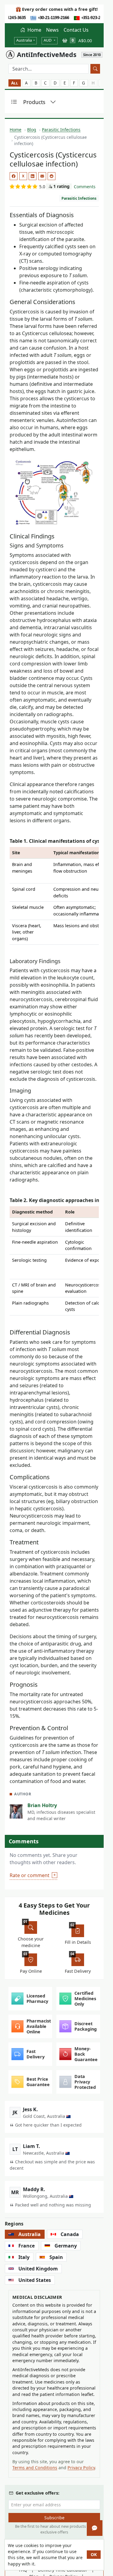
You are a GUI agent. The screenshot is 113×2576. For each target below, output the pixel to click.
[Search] (95, 69)
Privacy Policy (81, 2468)
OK (94, 2554)
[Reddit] (52, 176)
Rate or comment (30, 1875)
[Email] (42, 176)
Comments (85, 187)
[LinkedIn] (33, 176)
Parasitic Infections (79, 198)
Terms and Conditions (35, 2468)
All (15, 83)
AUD (48, 40)
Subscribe (54, 2518)
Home (34, 30)
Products (34, 102)
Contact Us (76, 30)
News (52, 30)
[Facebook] (14, 176)
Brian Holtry (42, 1805)
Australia (24, 40)
